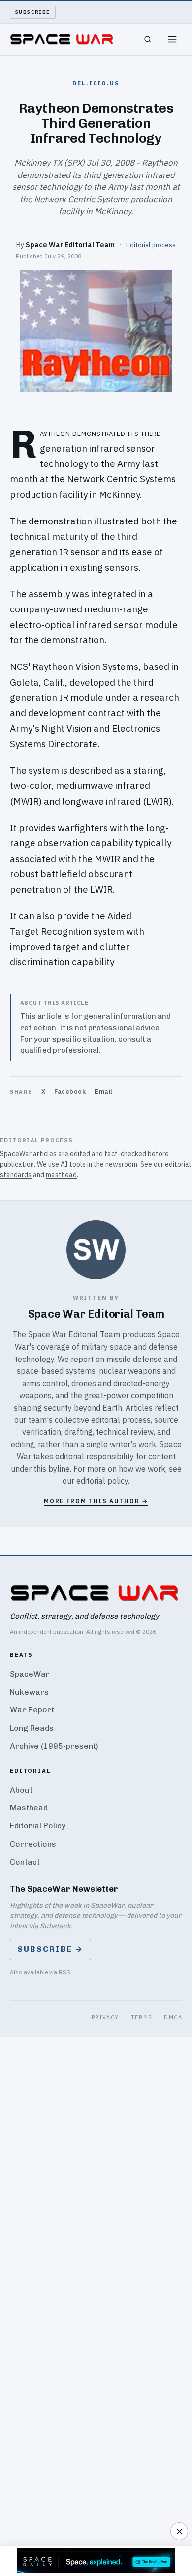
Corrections (33, 1844)
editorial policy (102, 1481)
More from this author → (96, 1501)
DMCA (173, 2017)
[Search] (148, 39)
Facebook (70, 1091)
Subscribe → (50, 1949)
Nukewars (29, 1692)
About (21, 1790)
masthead (61, 1175)
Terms (142, 2017)
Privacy (105, 2017)
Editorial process (151, 245)
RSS (64, 1972)
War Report (32, 1710)
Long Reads (32, 1728)
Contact (25, 1862)
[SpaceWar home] (62, 39)
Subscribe (33, 12)
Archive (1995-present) (54, 1746)
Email (104, 1091)
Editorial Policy (38, 1826)
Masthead (29, 1808)
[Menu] (172, 39)
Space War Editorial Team (70, 245)
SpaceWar (30, 1674)
